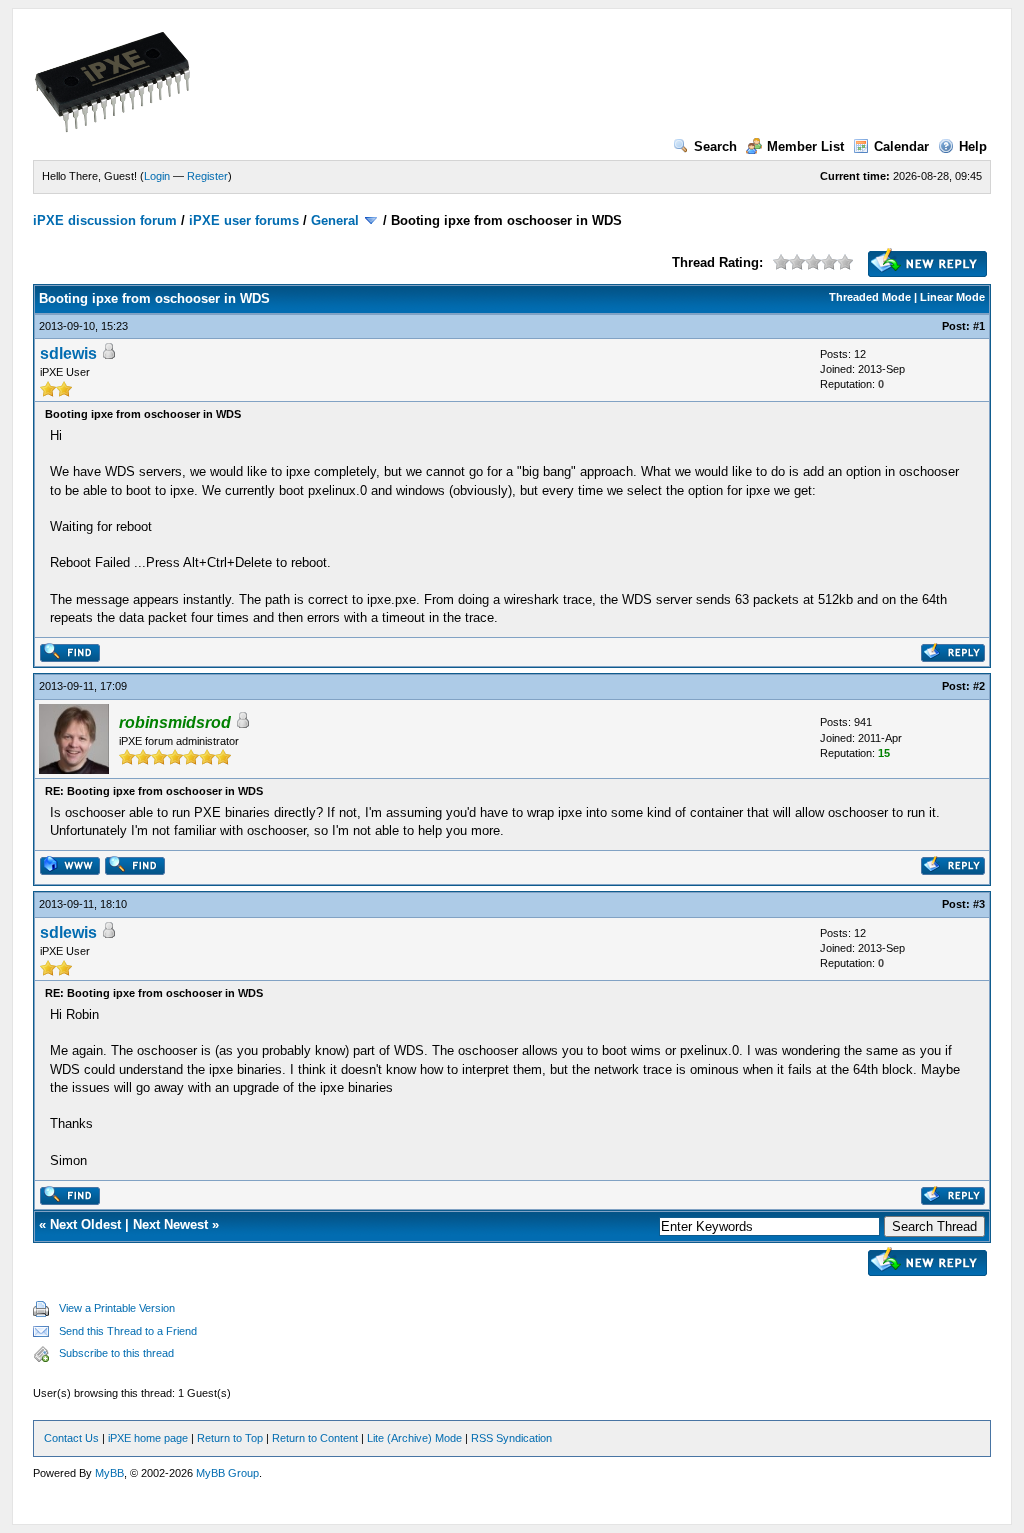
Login (157, 176)
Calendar (901, 146)
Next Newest (170, 1224)
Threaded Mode (870, 297)
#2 (979, 686)
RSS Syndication (511, 1438)
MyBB (109, 1473)
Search (715, 146)
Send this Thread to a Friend (128, 1331)
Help (973, 146)
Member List (805, 146)
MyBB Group (227, 1473)
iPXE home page (148, 1438)
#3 (979, 904)
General (335, 220)
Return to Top (230, 1438)
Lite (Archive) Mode (414, 1438)
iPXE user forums (244, 220)
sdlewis (68, 353)
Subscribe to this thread (116, 1353)
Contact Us (71, 1438)
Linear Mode (952, 297)
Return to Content (315, 1438)
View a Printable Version (117, 1308)
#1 (979, 326)
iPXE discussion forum (105, 220)
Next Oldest (85, 1224)
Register (207, 176)
